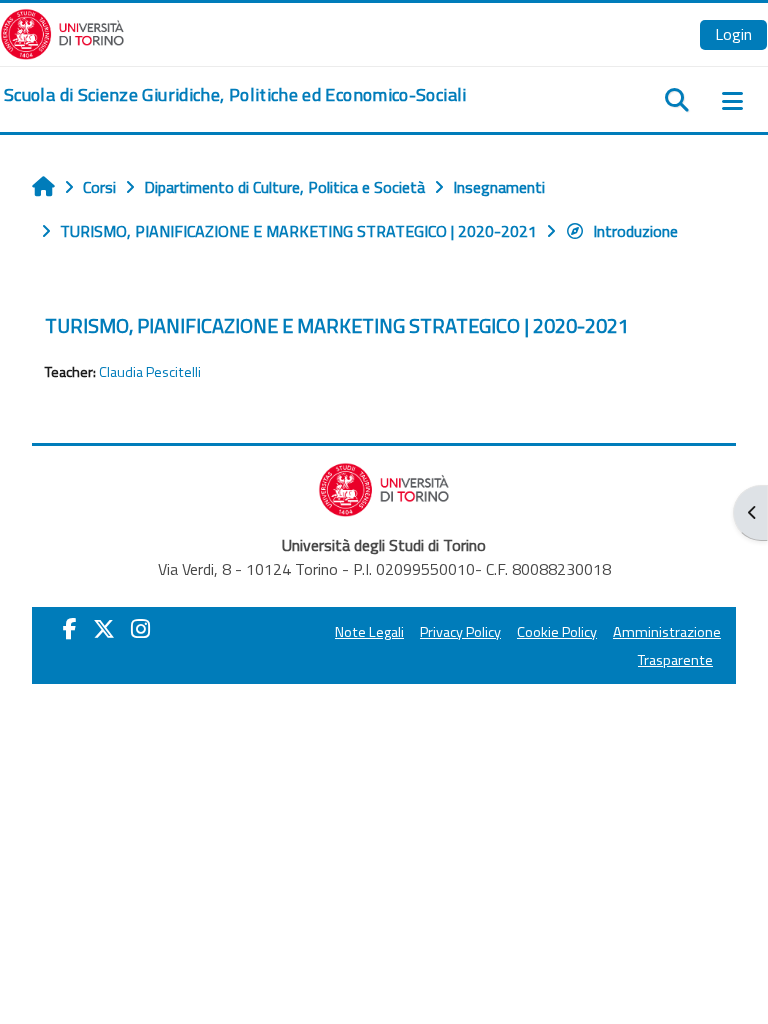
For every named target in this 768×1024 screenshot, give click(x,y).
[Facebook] (70, 629)
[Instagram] (140, 629)
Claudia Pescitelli (150, 372)
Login (733, 34)
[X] (104, 629)
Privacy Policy (460, 632)
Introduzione (635, 231)
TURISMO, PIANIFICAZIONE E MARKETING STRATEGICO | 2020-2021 (337, 325)
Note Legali (369, 632)
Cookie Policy (557, 632)
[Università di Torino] (62, 32)
